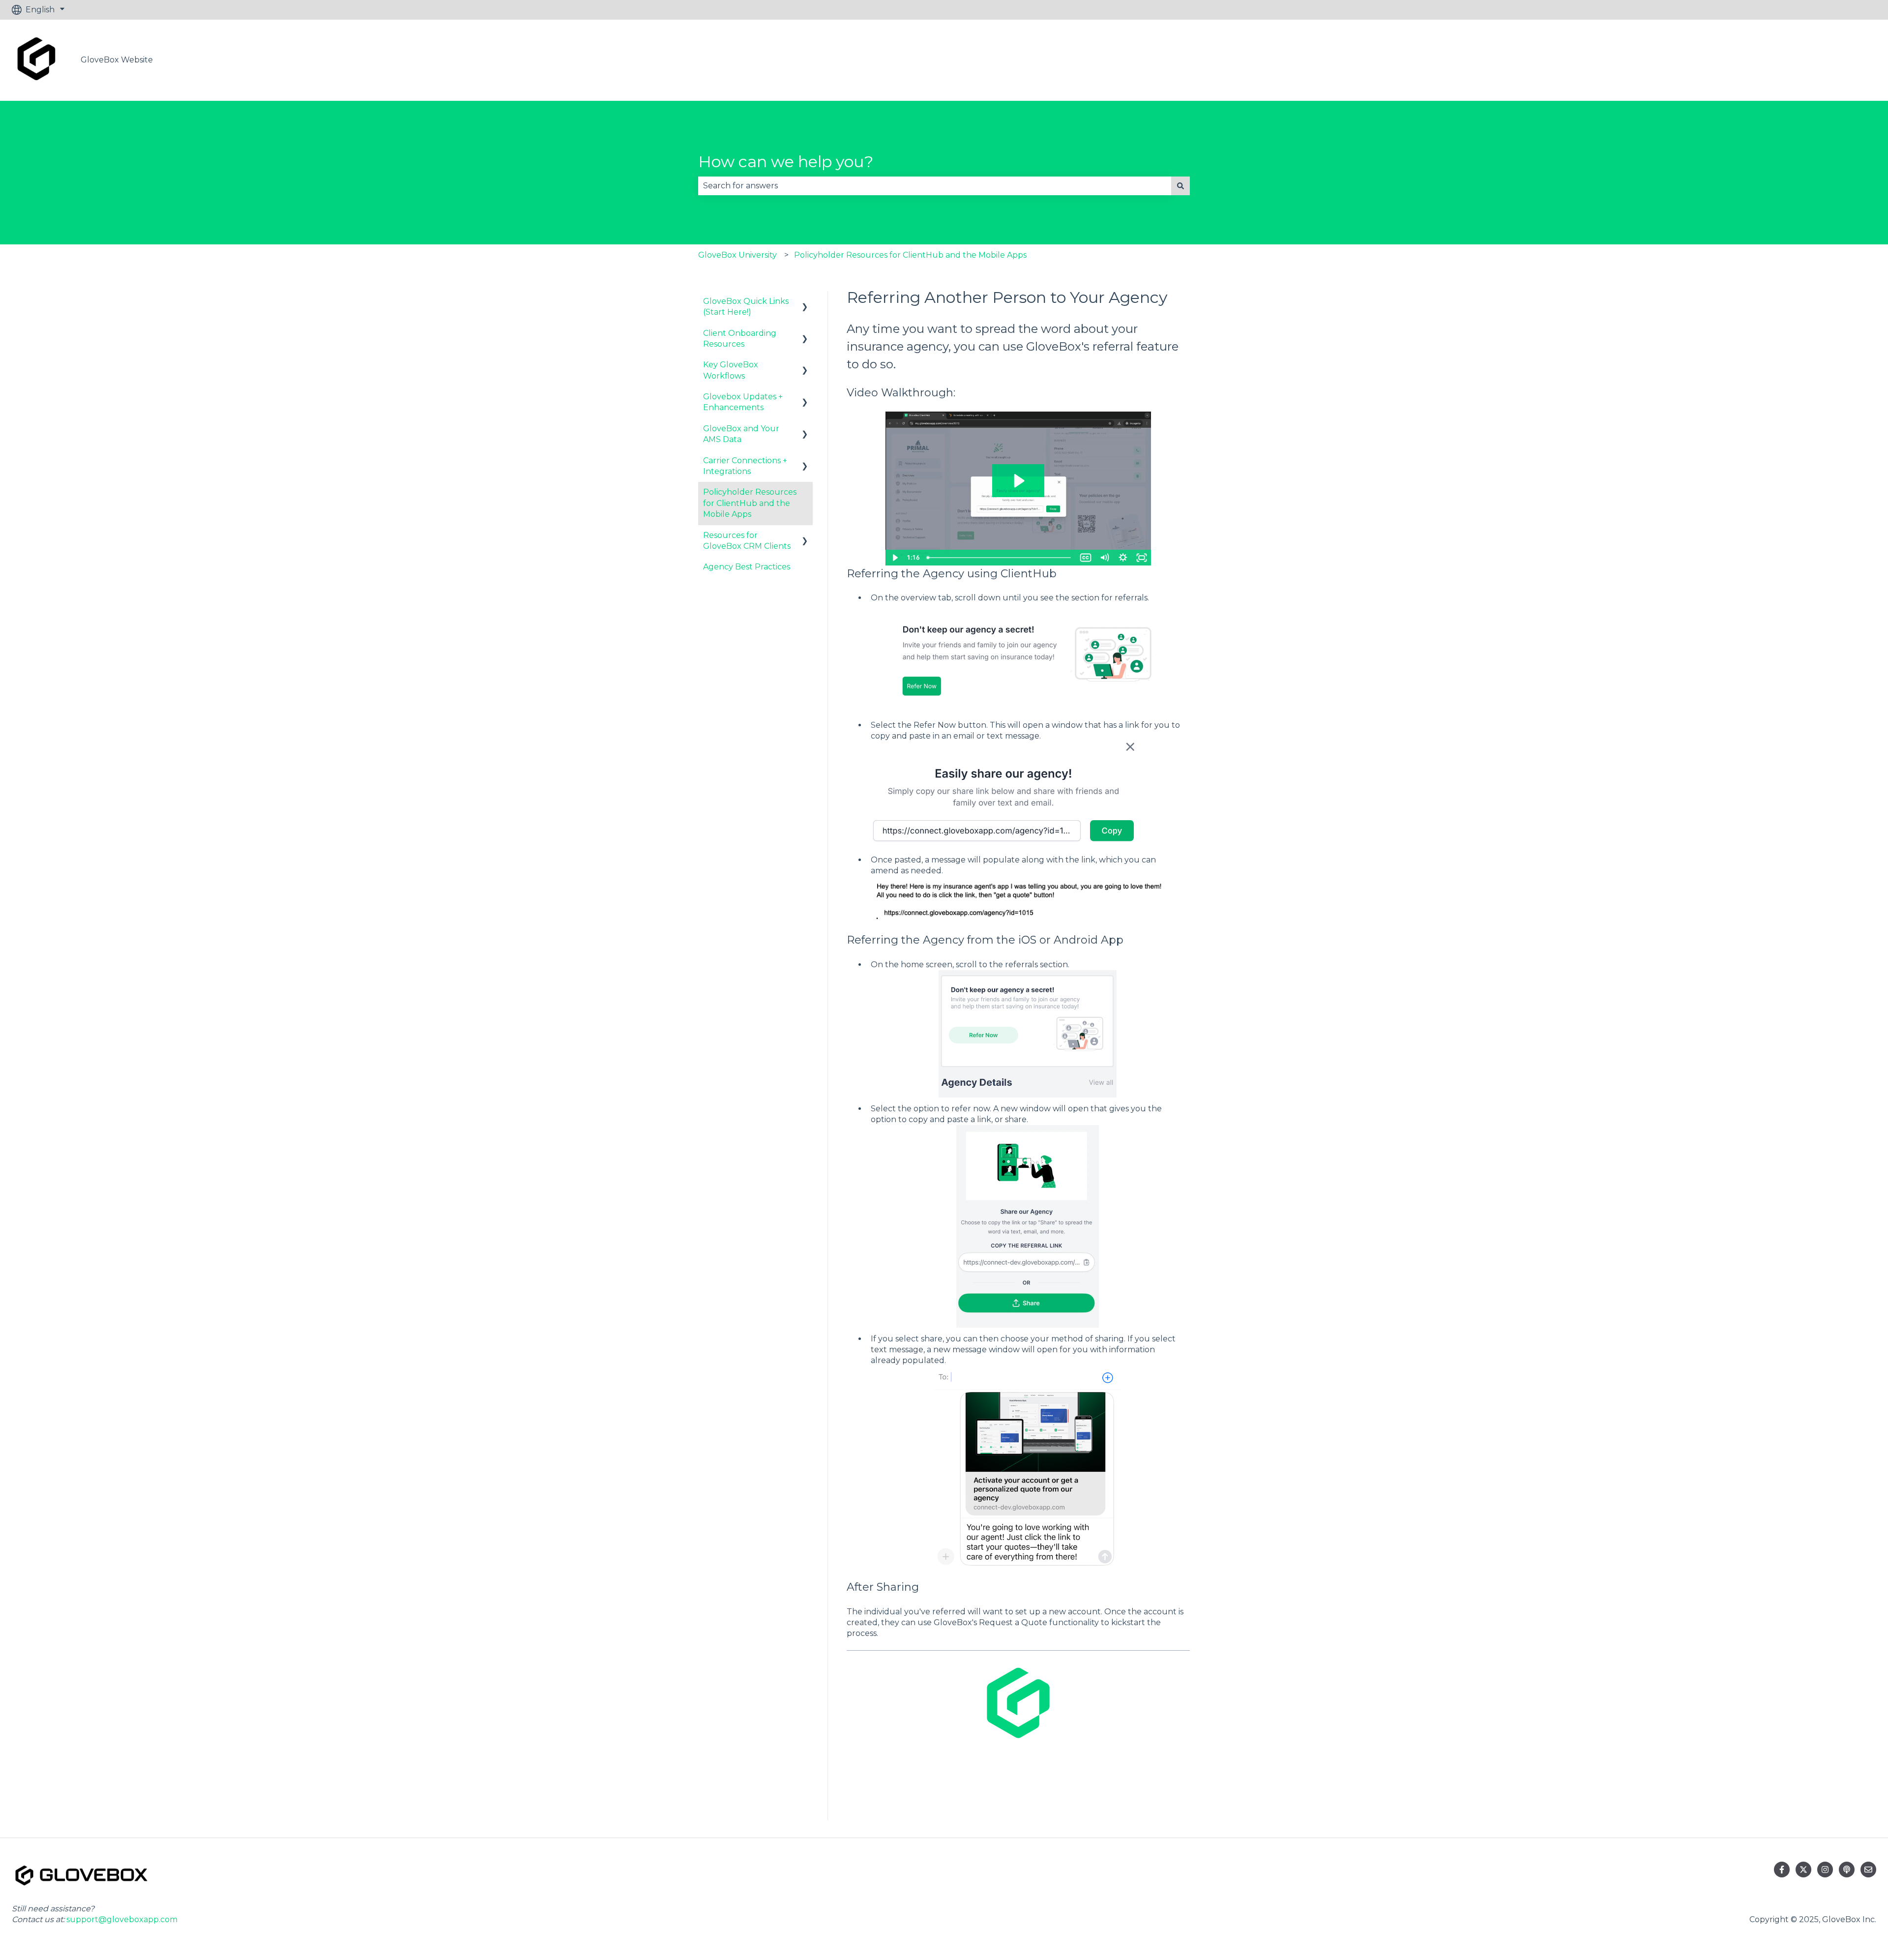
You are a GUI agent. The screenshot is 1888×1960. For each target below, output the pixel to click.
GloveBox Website (117, 60)
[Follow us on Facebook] (1782, 1870)
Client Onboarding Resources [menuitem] (740, 339)
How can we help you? (786, 162)
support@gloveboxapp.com (122, 1919)
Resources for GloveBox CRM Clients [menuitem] (747, 541)
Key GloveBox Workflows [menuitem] (731, 370)
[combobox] (935, 186)
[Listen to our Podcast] (1847, 1870)
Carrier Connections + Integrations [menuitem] (745, 466)
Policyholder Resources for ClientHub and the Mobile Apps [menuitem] (750, 503)
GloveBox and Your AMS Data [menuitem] (741, 434)
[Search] (1180, 186)
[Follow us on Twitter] (1803, 1870)
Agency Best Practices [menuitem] (747, 567)
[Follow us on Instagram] (1825, 1870)
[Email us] (1868, 1870)
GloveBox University (737, 255)
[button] (805, 302)
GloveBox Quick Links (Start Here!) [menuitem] (746, 307)
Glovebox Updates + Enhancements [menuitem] (743, 402)
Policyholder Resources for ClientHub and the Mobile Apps (910, 255)
